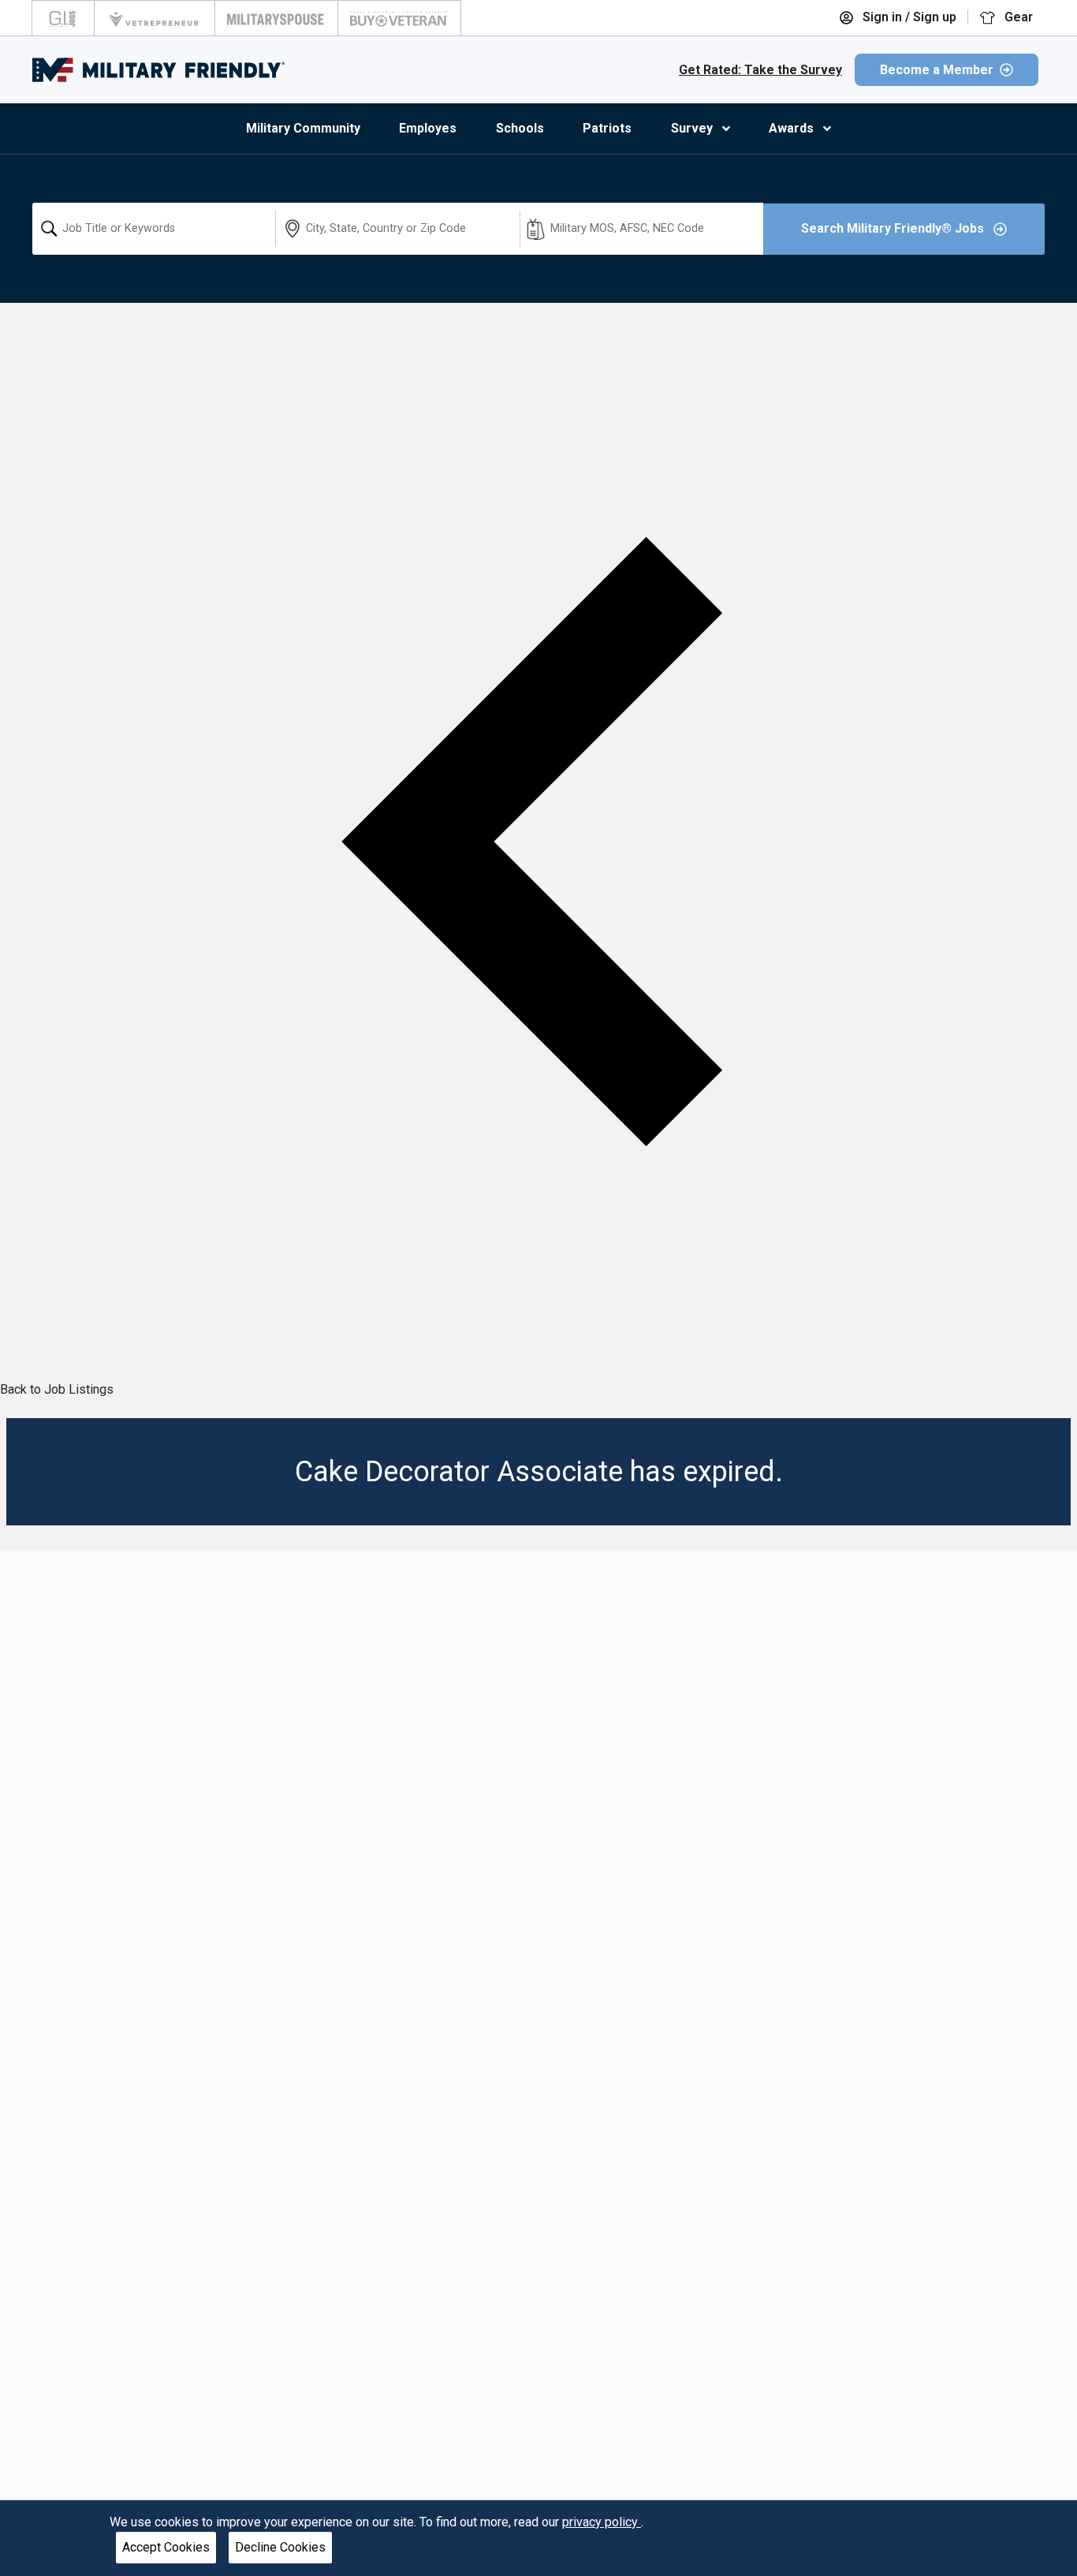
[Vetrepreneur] (155, 18)
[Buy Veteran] (399, 18)
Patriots (607, 128)
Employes (428, 128)
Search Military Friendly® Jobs (894, 228)
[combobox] (154, 229)
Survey (692, 128)
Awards (791, 128)
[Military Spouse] (276, 18)
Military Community (303, 128)
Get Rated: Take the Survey (760, 70)
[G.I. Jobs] (63, 18)
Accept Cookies (166, 2547)
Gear (1017, 17)
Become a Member (937, 70)
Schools (520, 128)
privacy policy (602, 2522)
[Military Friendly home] (158, 70)
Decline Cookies (280, 2547)
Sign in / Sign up (908, 17)
